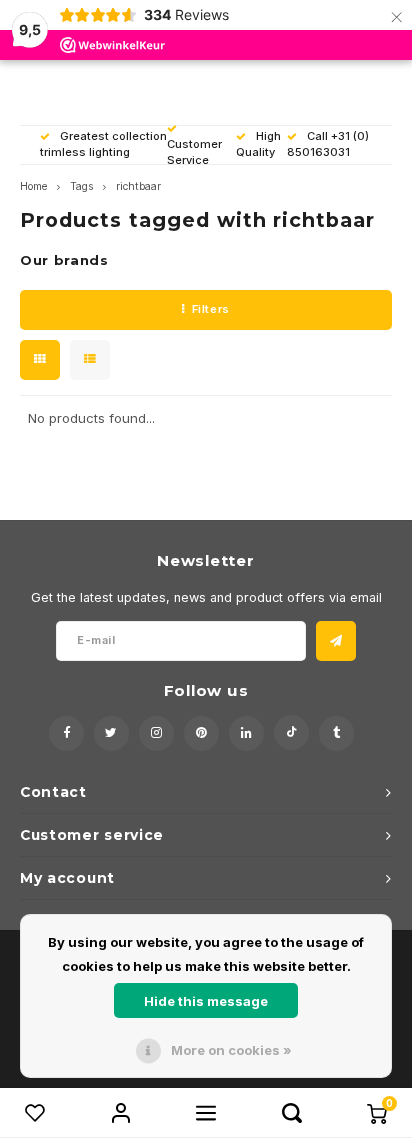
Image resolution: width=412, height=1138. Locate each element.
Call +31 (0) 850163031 (328, 144)
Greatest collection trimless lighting (103, 144)
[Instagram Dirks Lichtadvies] (156, 733)
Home (33, 186)
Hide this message (206, 1001)
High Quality (258, 144)
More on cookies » (231, 1050)
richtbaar (138, 186)
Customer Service (194, 152)
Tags (81, 186)
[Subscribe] (336, 641)
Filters (211, 309)
